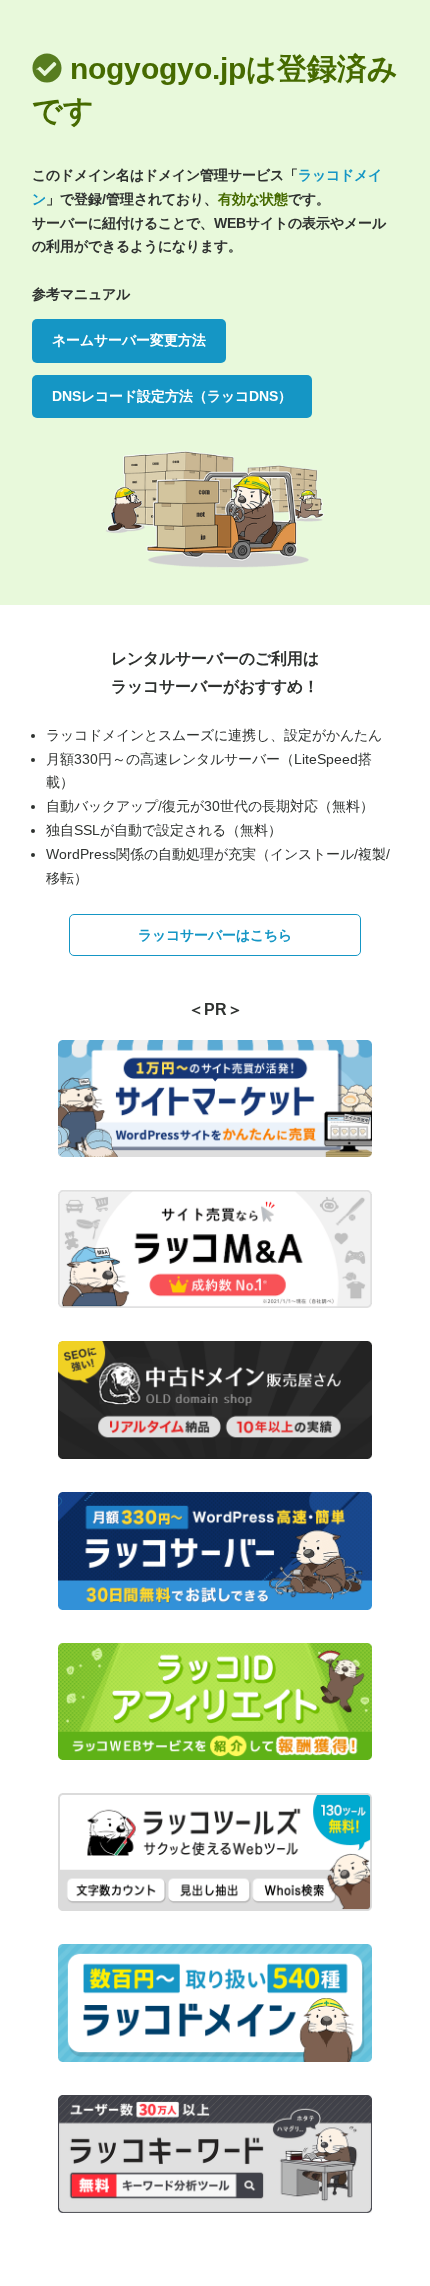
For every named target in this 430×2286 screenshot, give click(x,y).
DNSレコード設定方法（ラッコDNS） (172, 396)
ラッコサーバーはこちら (215, 935)
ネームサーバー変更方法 (129, 340)
